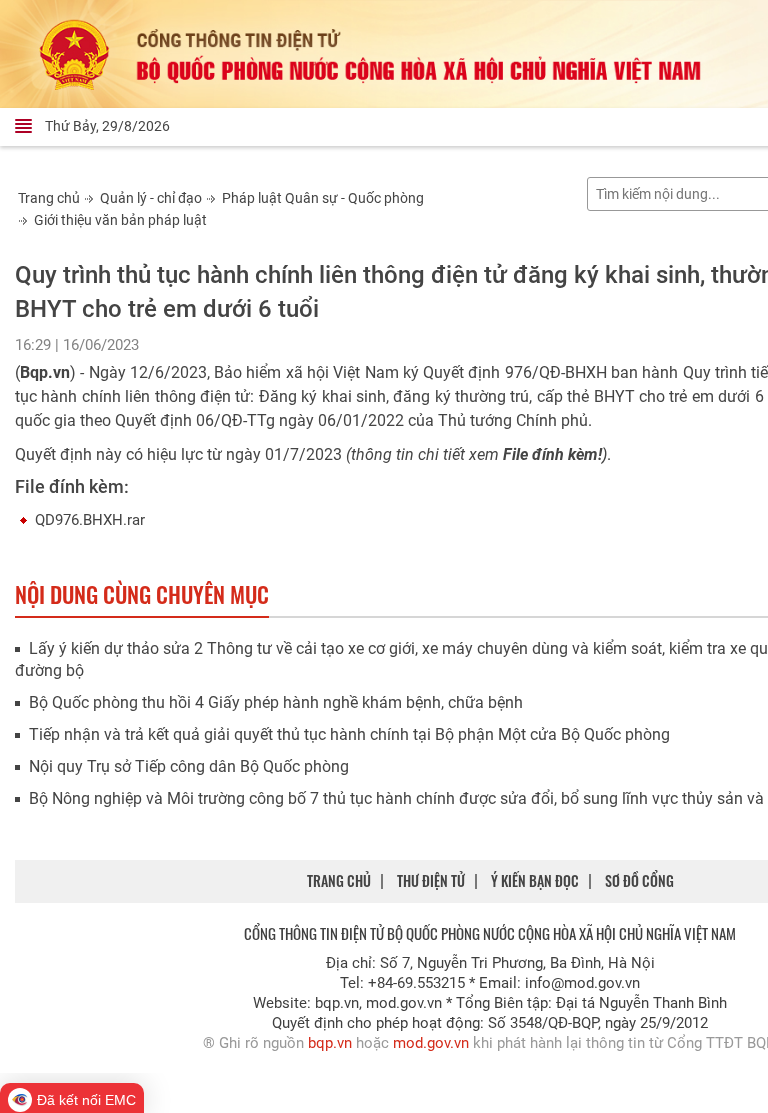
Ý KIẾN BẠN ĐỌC (535, 880)
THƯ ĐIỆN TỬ (431, 880)
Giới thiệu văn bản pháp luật (120, 220)
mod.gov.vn (431, 1043)
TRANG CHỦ (339, 880)
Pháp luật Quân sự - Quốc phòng (323, 198)
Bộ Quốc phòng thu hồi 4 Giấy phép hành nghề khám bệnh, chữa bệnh (276, 702)
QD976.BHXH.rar (90, 520)
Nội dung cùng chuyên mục (142, 594)
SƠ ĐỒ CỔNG (639, 880)
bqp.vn (330, 1043)
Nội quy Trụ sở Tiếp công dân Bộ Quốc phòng (189, 766)
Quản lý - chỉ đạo (151, 198)
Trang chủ (49, 198)
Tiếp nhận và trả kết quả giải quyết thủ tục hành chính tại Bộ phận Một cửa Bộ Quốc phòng (349, 734)
